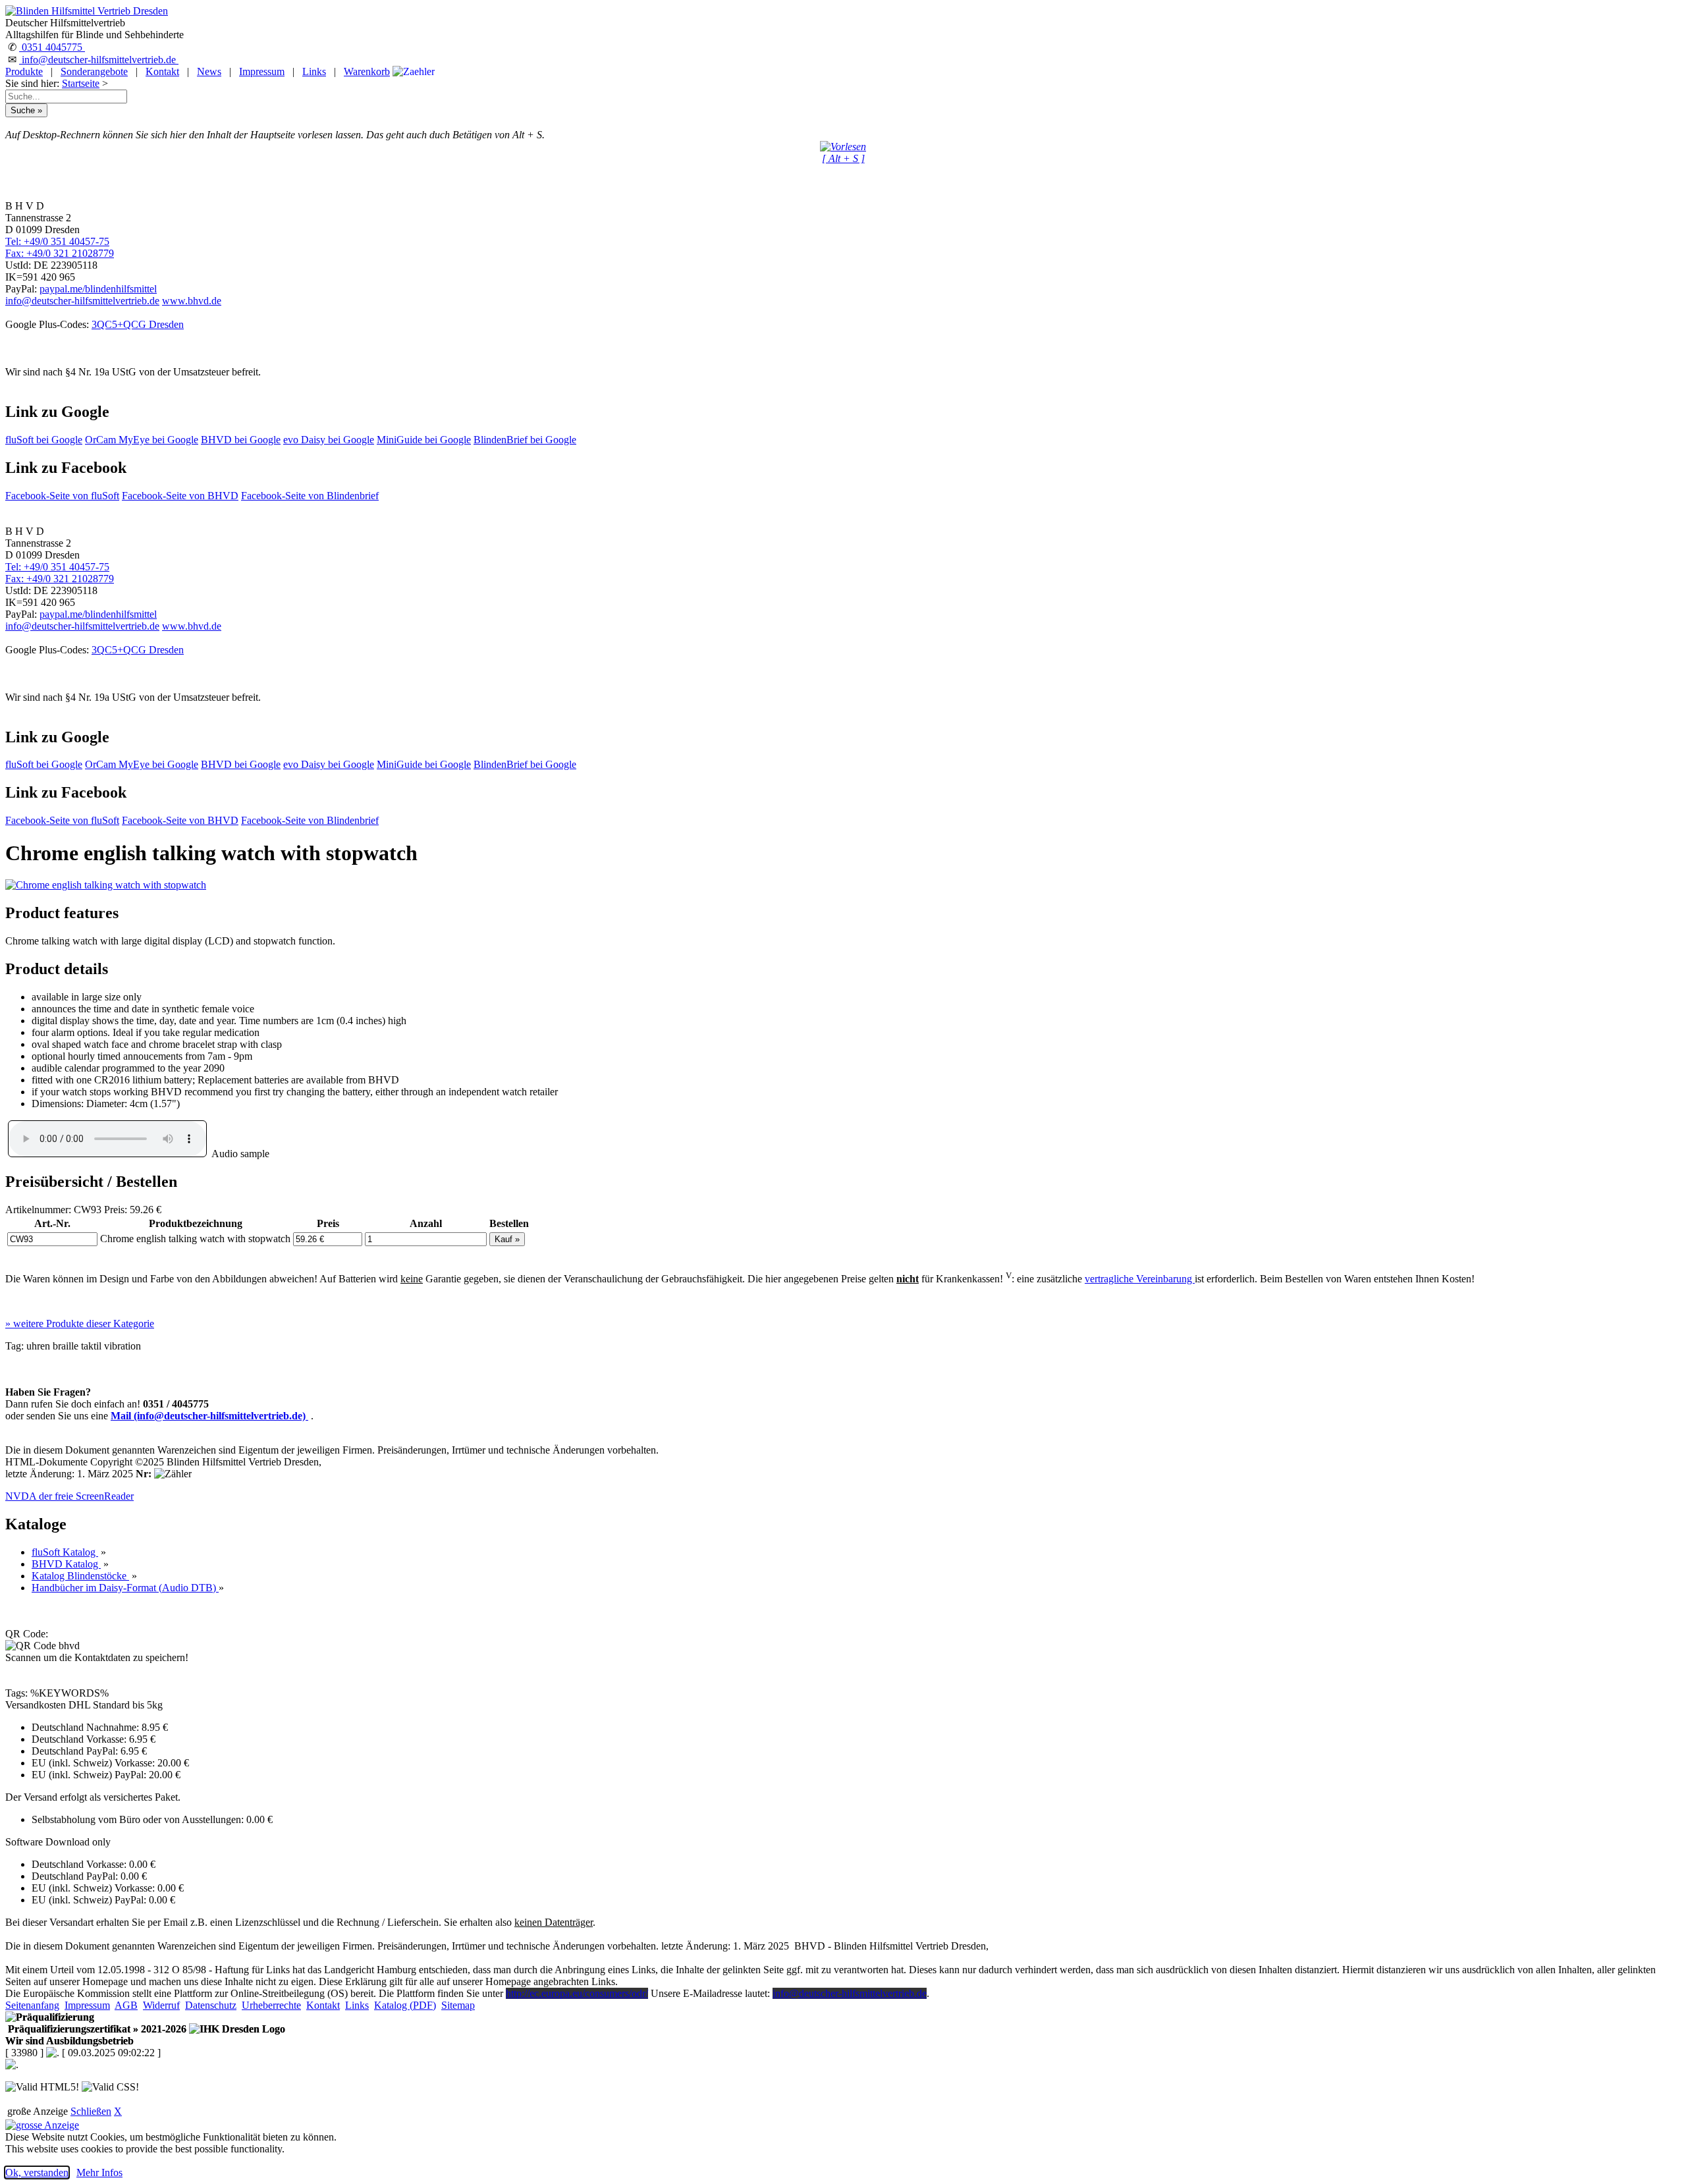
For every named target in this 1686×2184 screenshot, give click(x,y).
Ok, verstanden (37, 2172)
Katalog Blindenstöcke (80, 1576)
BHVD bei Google (241, 440)
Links (314, 71)
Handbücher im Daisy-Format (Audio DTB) (125, 1588)
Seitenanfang (32, 2005)
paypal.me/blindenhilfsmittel (98, 289)
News (209, 71)
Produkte (24, 71)
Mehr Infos (99, 2172)
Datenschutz (211, 2005)
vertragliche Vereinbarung (1140, 1279)
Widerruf (161, 2005)
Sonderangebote (94, 71)
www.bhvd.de (192, 301)
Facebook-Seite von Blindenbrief (310, 496)
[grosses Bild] (106, 885)
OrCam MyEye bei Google (142, 440)
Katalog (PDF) (405, 2005)
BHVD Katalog (66, 1564)
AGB (126, 2005)
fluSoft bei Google (44, 440)
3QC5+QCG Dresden (138, 324)
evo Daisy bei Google (329, 440)
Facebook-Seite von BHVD (180, 496)
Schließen (91, 2111)
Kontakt (162, 71)
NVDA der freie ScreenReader (69, 1496)
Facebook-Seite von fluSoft (62, 496)
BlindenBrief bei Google (525, 440)
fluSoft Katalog (65, 1552)
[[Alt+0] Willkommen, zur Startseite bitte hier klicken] (87, 11)
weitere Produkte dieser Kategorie (80, 1324)
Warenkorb (367, 71)
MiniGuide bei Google (424, 440)
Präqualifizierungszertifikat (96, 2029)
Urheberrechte (271, 2005)
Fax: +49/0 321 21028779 (60, 253)
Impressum (262, 71)
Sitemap (458, 2005)
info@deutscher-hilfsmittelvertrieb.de (99, 60)
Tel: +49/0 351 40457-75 (57, 241)
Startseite (81, 83)
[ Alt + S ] (843, 158)
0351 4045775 (52, 47)
